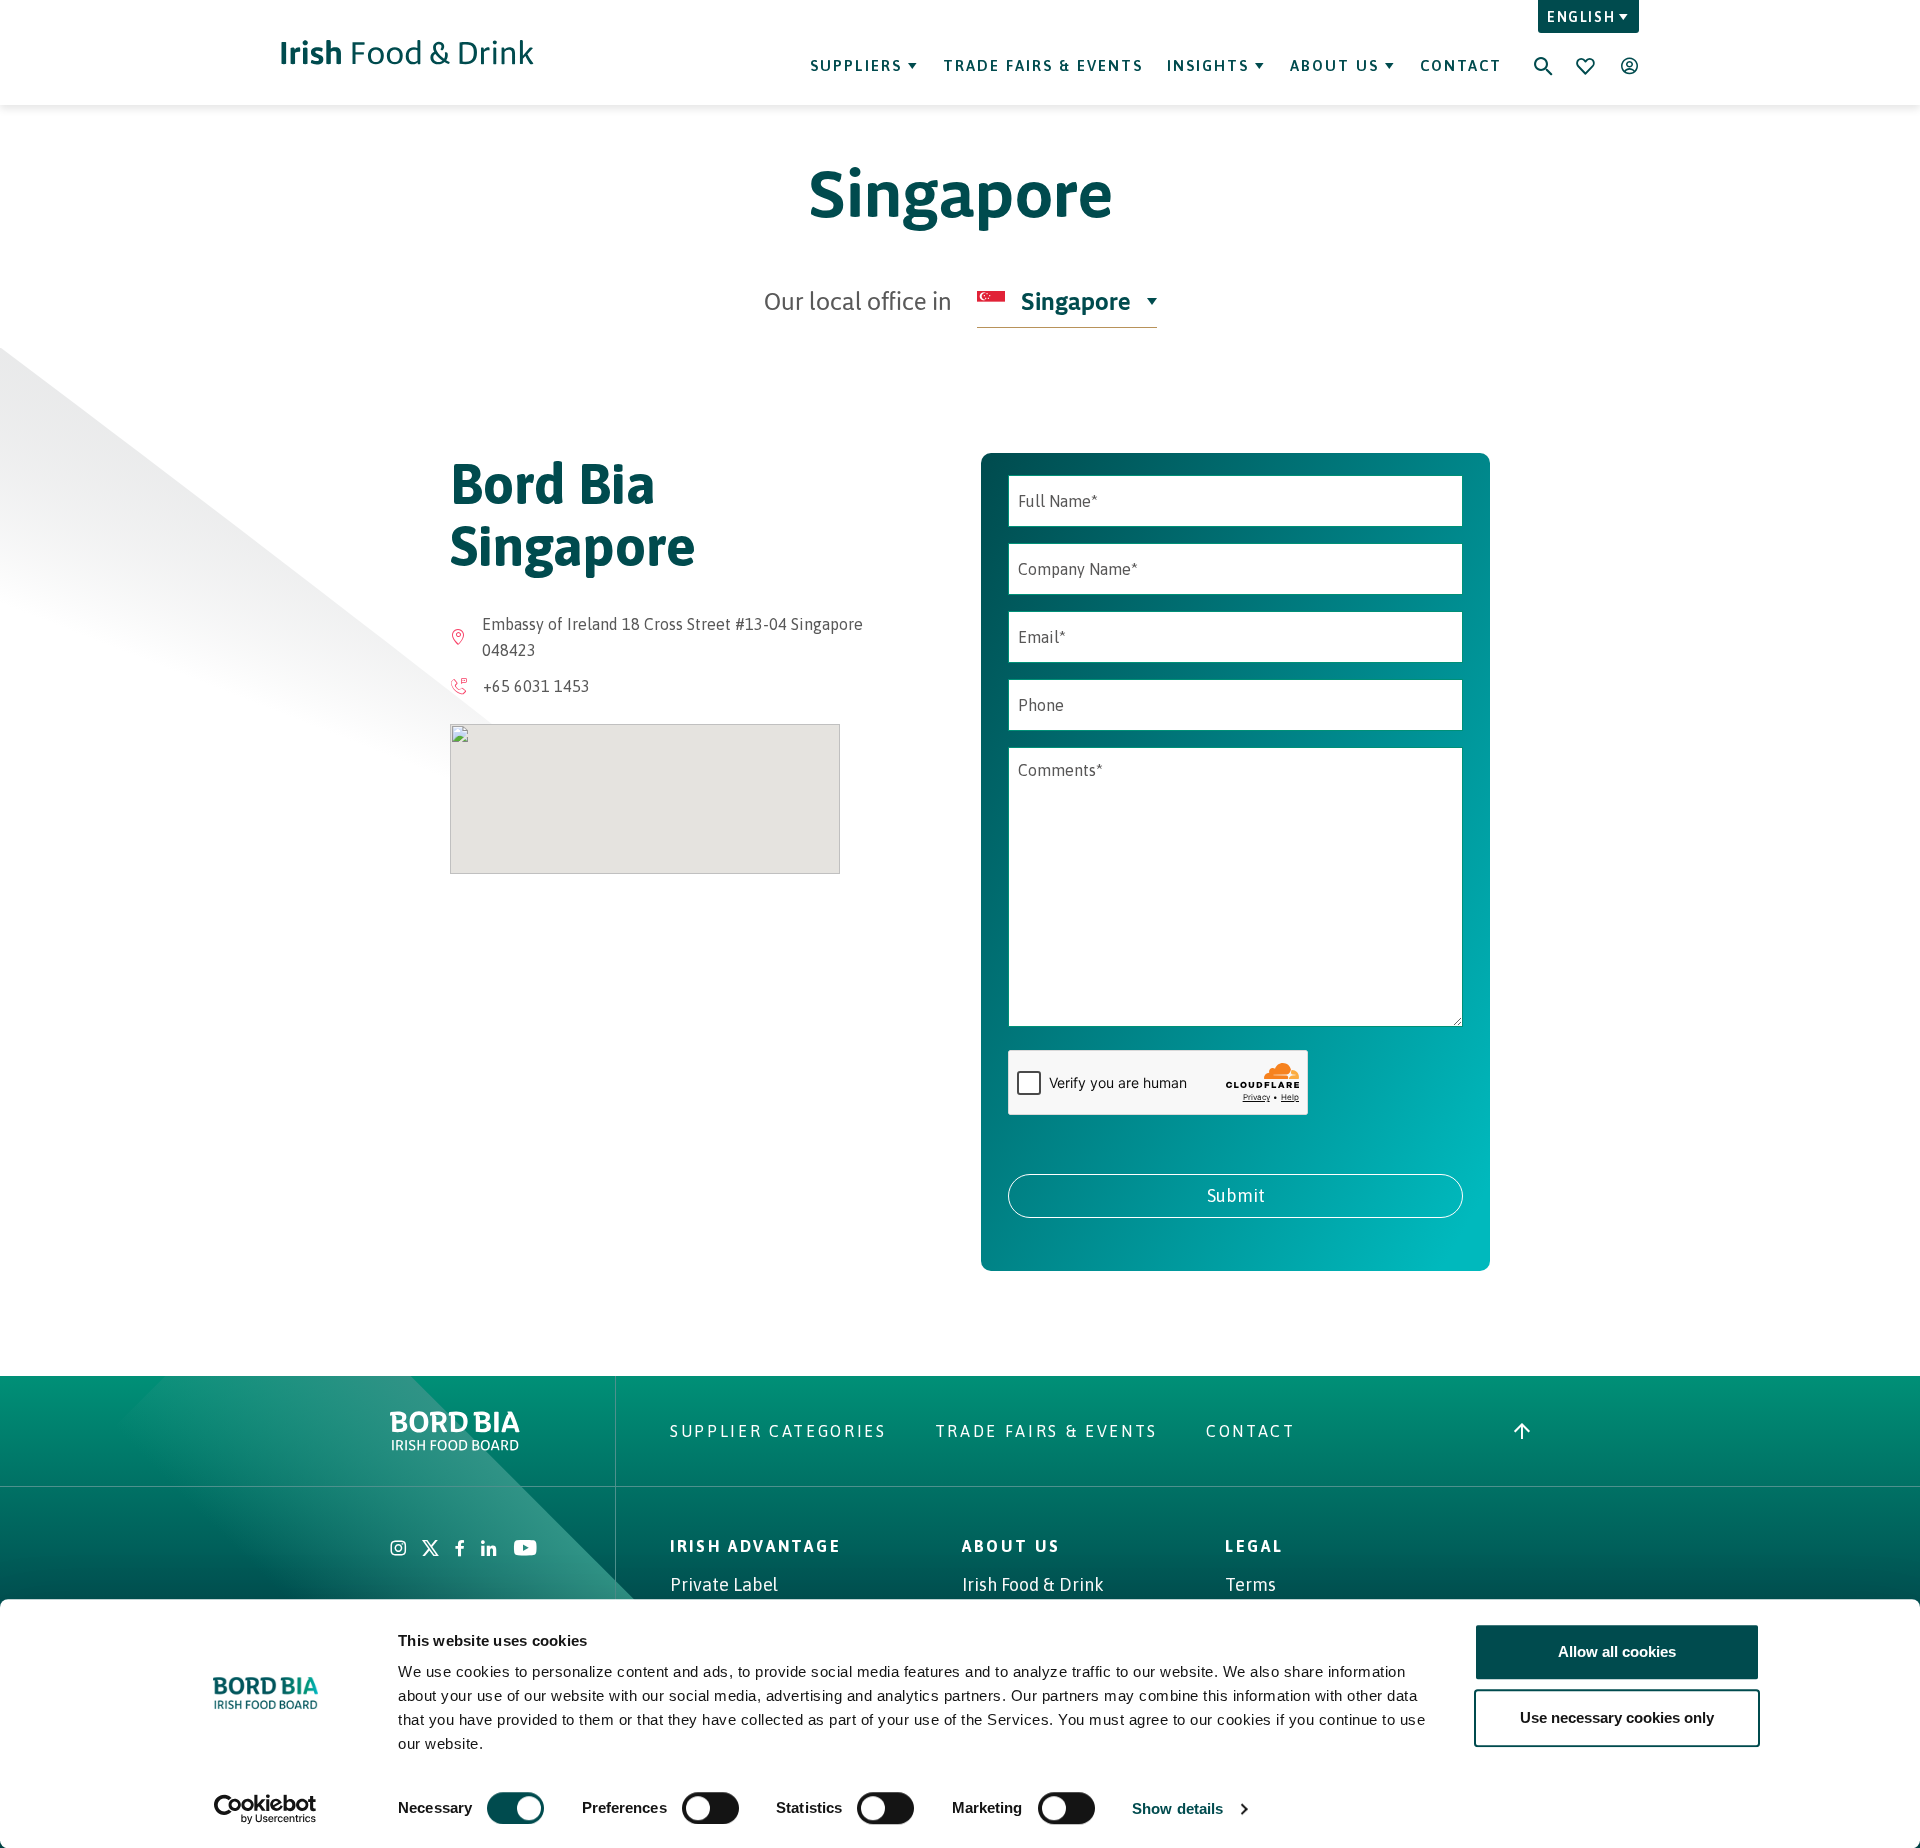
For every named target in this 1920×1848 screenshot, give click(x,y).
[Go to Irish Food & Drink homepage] (407, 52)
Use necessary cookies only (1617, 1717)
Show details (1177, 1808)
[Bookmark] (1585, 66)
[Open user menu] (1629, 66)
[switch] (710, 1808)
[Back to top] (1522, 1431)
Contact (1461, 65)
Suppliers (856, 65)
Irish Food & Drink (1033, 1584)
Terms (1250, 1584)
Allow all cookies (1617, 1651)
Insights (1208, 65)
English (1581, 17)
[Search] (1543, 53)
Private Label (724, 1584)
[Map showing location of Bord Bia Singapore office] (645, 799)
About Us (1334, 65)
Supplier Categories (778, 1431)
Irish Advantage (755, 1546)
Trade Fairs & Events (1043, 65)
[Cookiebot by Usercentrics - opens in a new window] (265, 1809)
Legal (1254, 1546)
